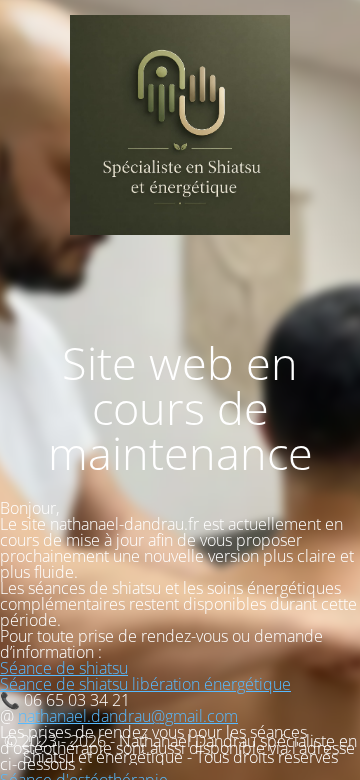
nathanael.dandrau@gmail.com (128, 716)
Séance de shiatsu (64, 668)
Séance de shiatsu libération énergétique (145, 684)
